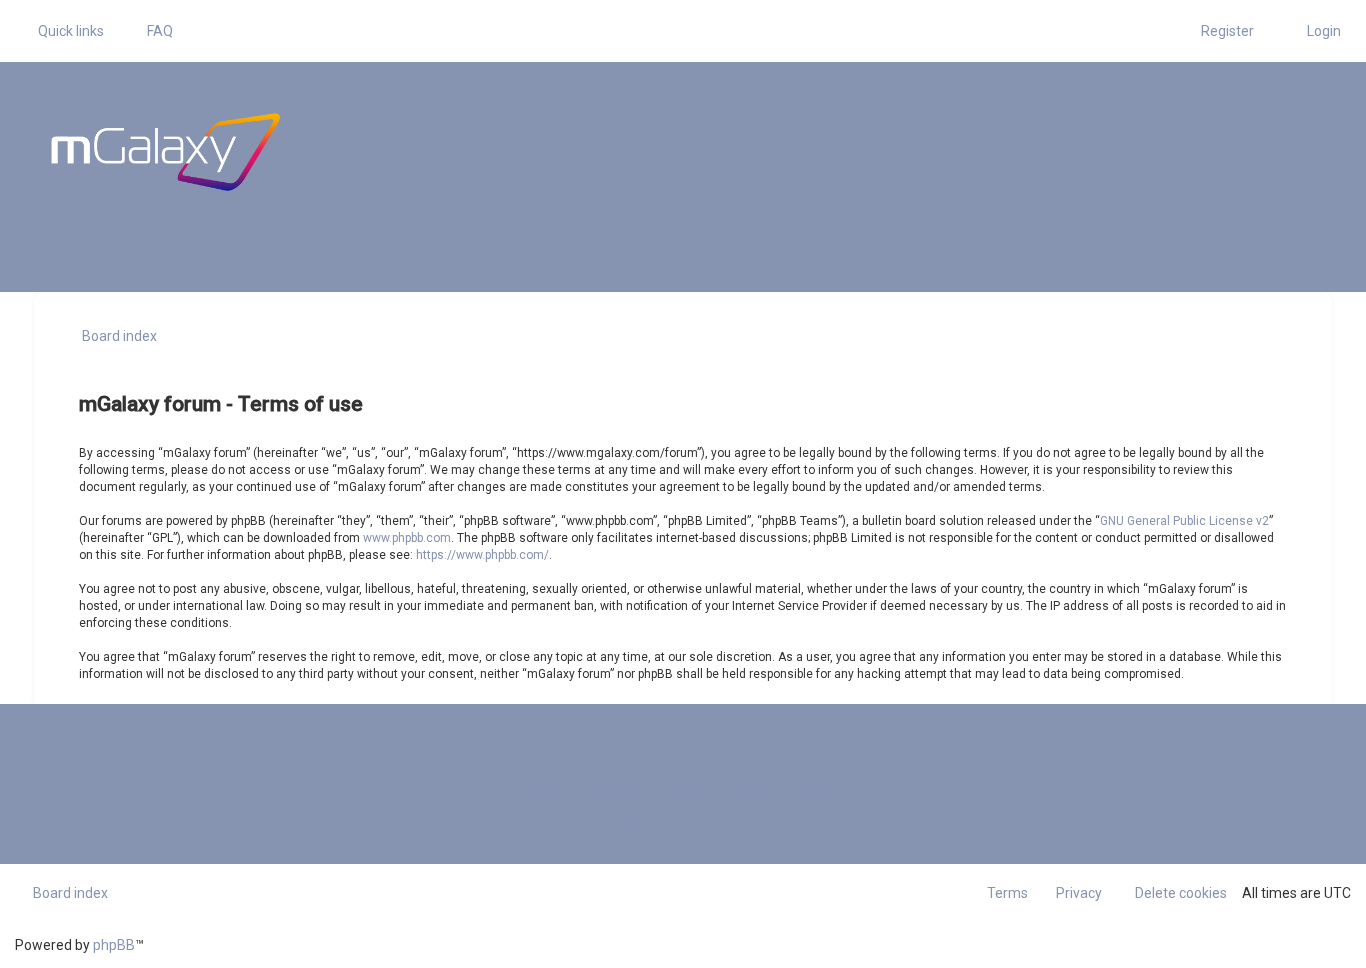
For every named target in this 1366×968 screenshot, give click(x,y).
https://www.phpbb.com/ (482, 555)
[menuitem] (151, 31)
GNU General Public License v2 (1184, 521)
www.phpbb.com (407, 538)
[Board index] (165, 152)
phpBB (114, 945)
